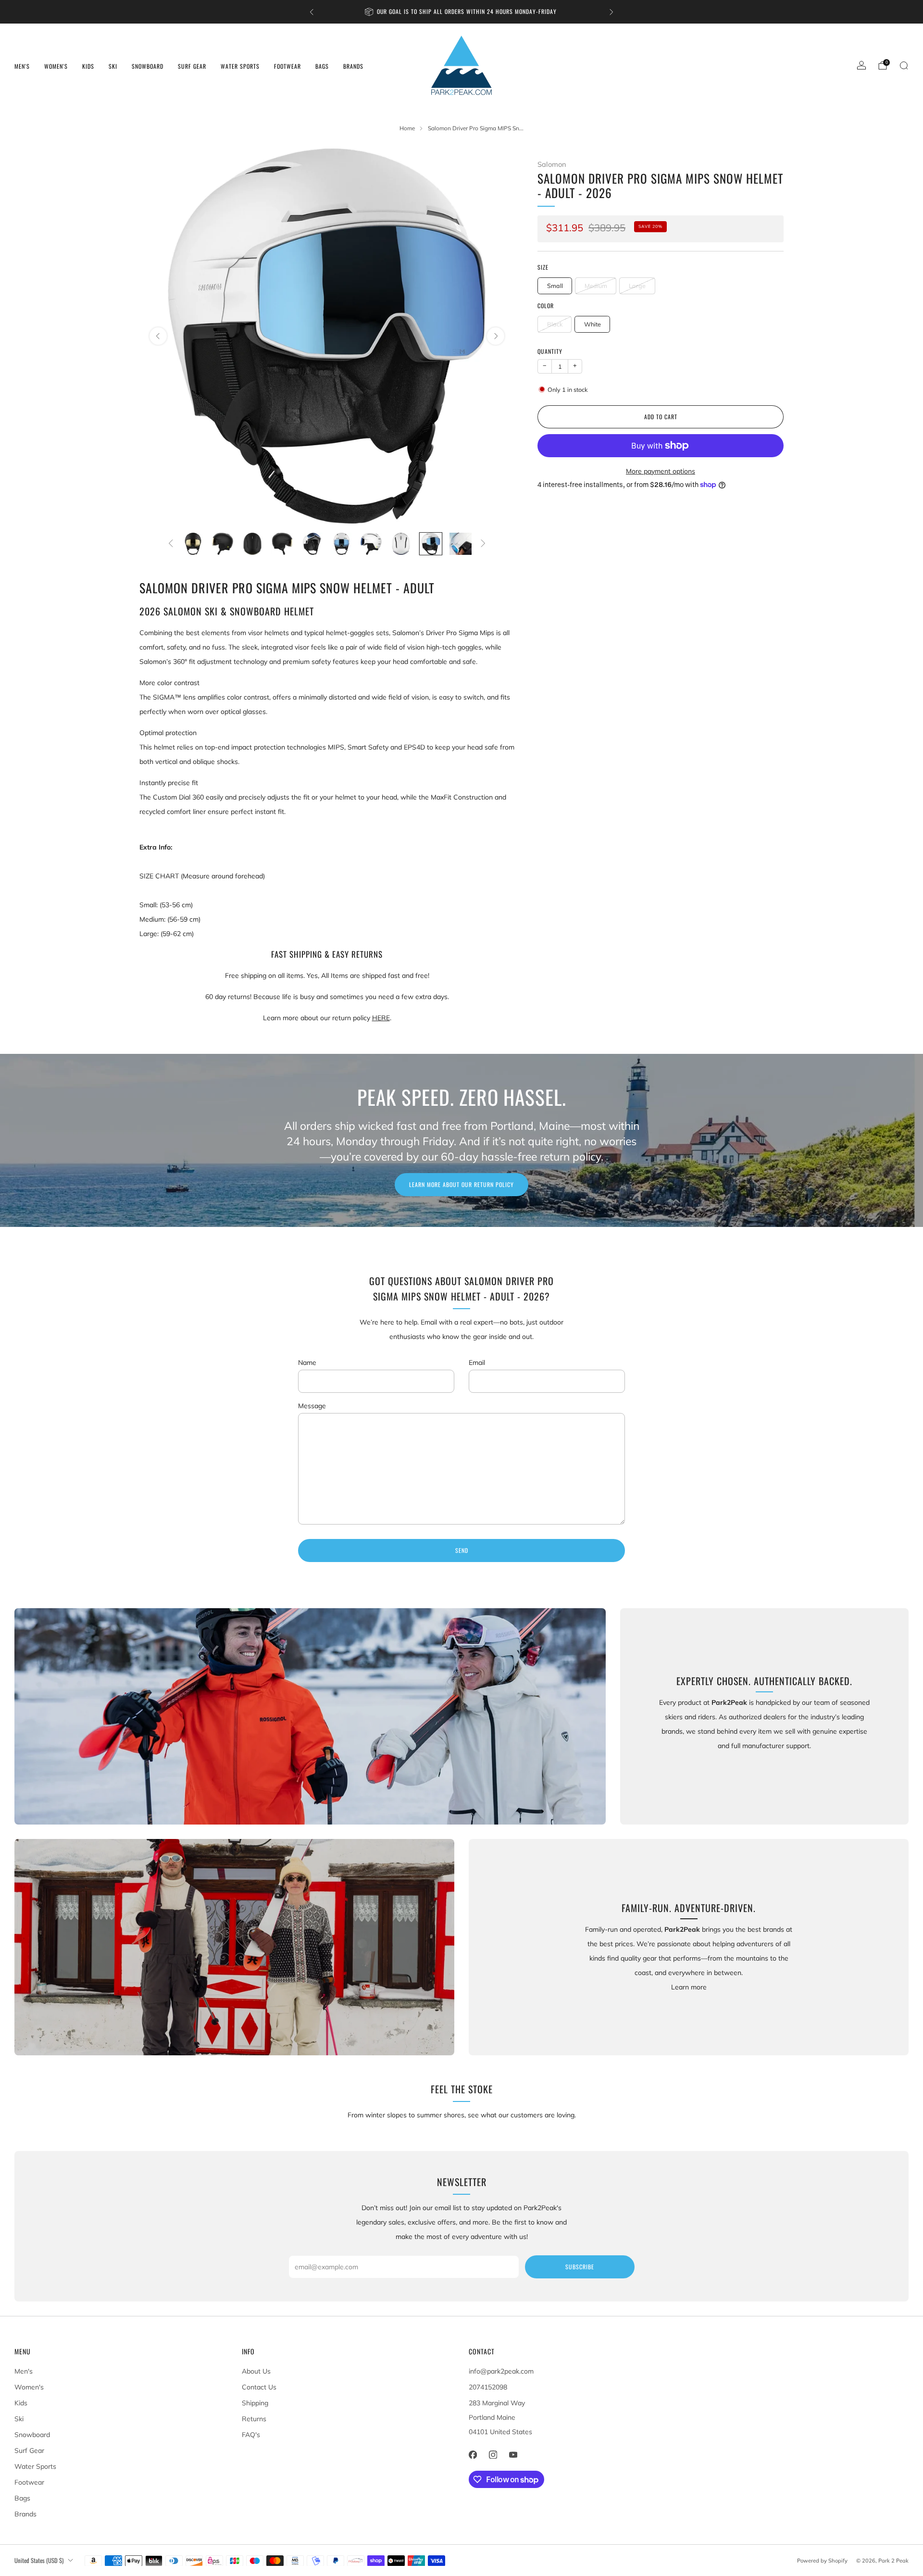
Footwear (287, 66)
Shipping (255, 2403)
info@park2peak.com (501, 2371)
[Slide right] (483, 544)
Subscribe (580, 2267)
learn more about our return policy (461, 1184)
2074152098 (488, 2387)
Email (477, 1363)
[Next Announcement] (611, 12)
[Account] (861, 65)
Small (555, 286)
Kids (88, 66)
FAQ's (251, 2435)
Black (555, 324)
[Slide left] (171, 544)
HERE (381, 1018)
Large (637, 286)
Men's (22, 66)
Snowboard (148, 66)
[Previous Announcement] (312, 12)
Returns (254, 2419)
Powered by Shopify (822, 2561)
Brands (353, 66)
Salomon (552, 164)
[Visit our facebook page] (473, 2455)
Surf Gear (192, 66)
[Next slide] (496, 336)
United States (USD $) (39, 2560)
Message (312, 1406)
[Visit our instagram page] (493, 2455)
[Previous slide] (158, 336)
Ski (113, 66)
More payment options (661, 471)
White (592, 324)
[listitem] (395, 12)
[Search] (904, 65)
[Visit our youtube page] (513, 2455)
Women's (56, 66)
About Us (256, 2371)
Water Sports (240, 66)
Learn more (689, 1987)
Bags (322, 66)
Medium (596, 286)
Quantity (550, 351)
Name (307, 1363)
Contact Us (259, 2387)
